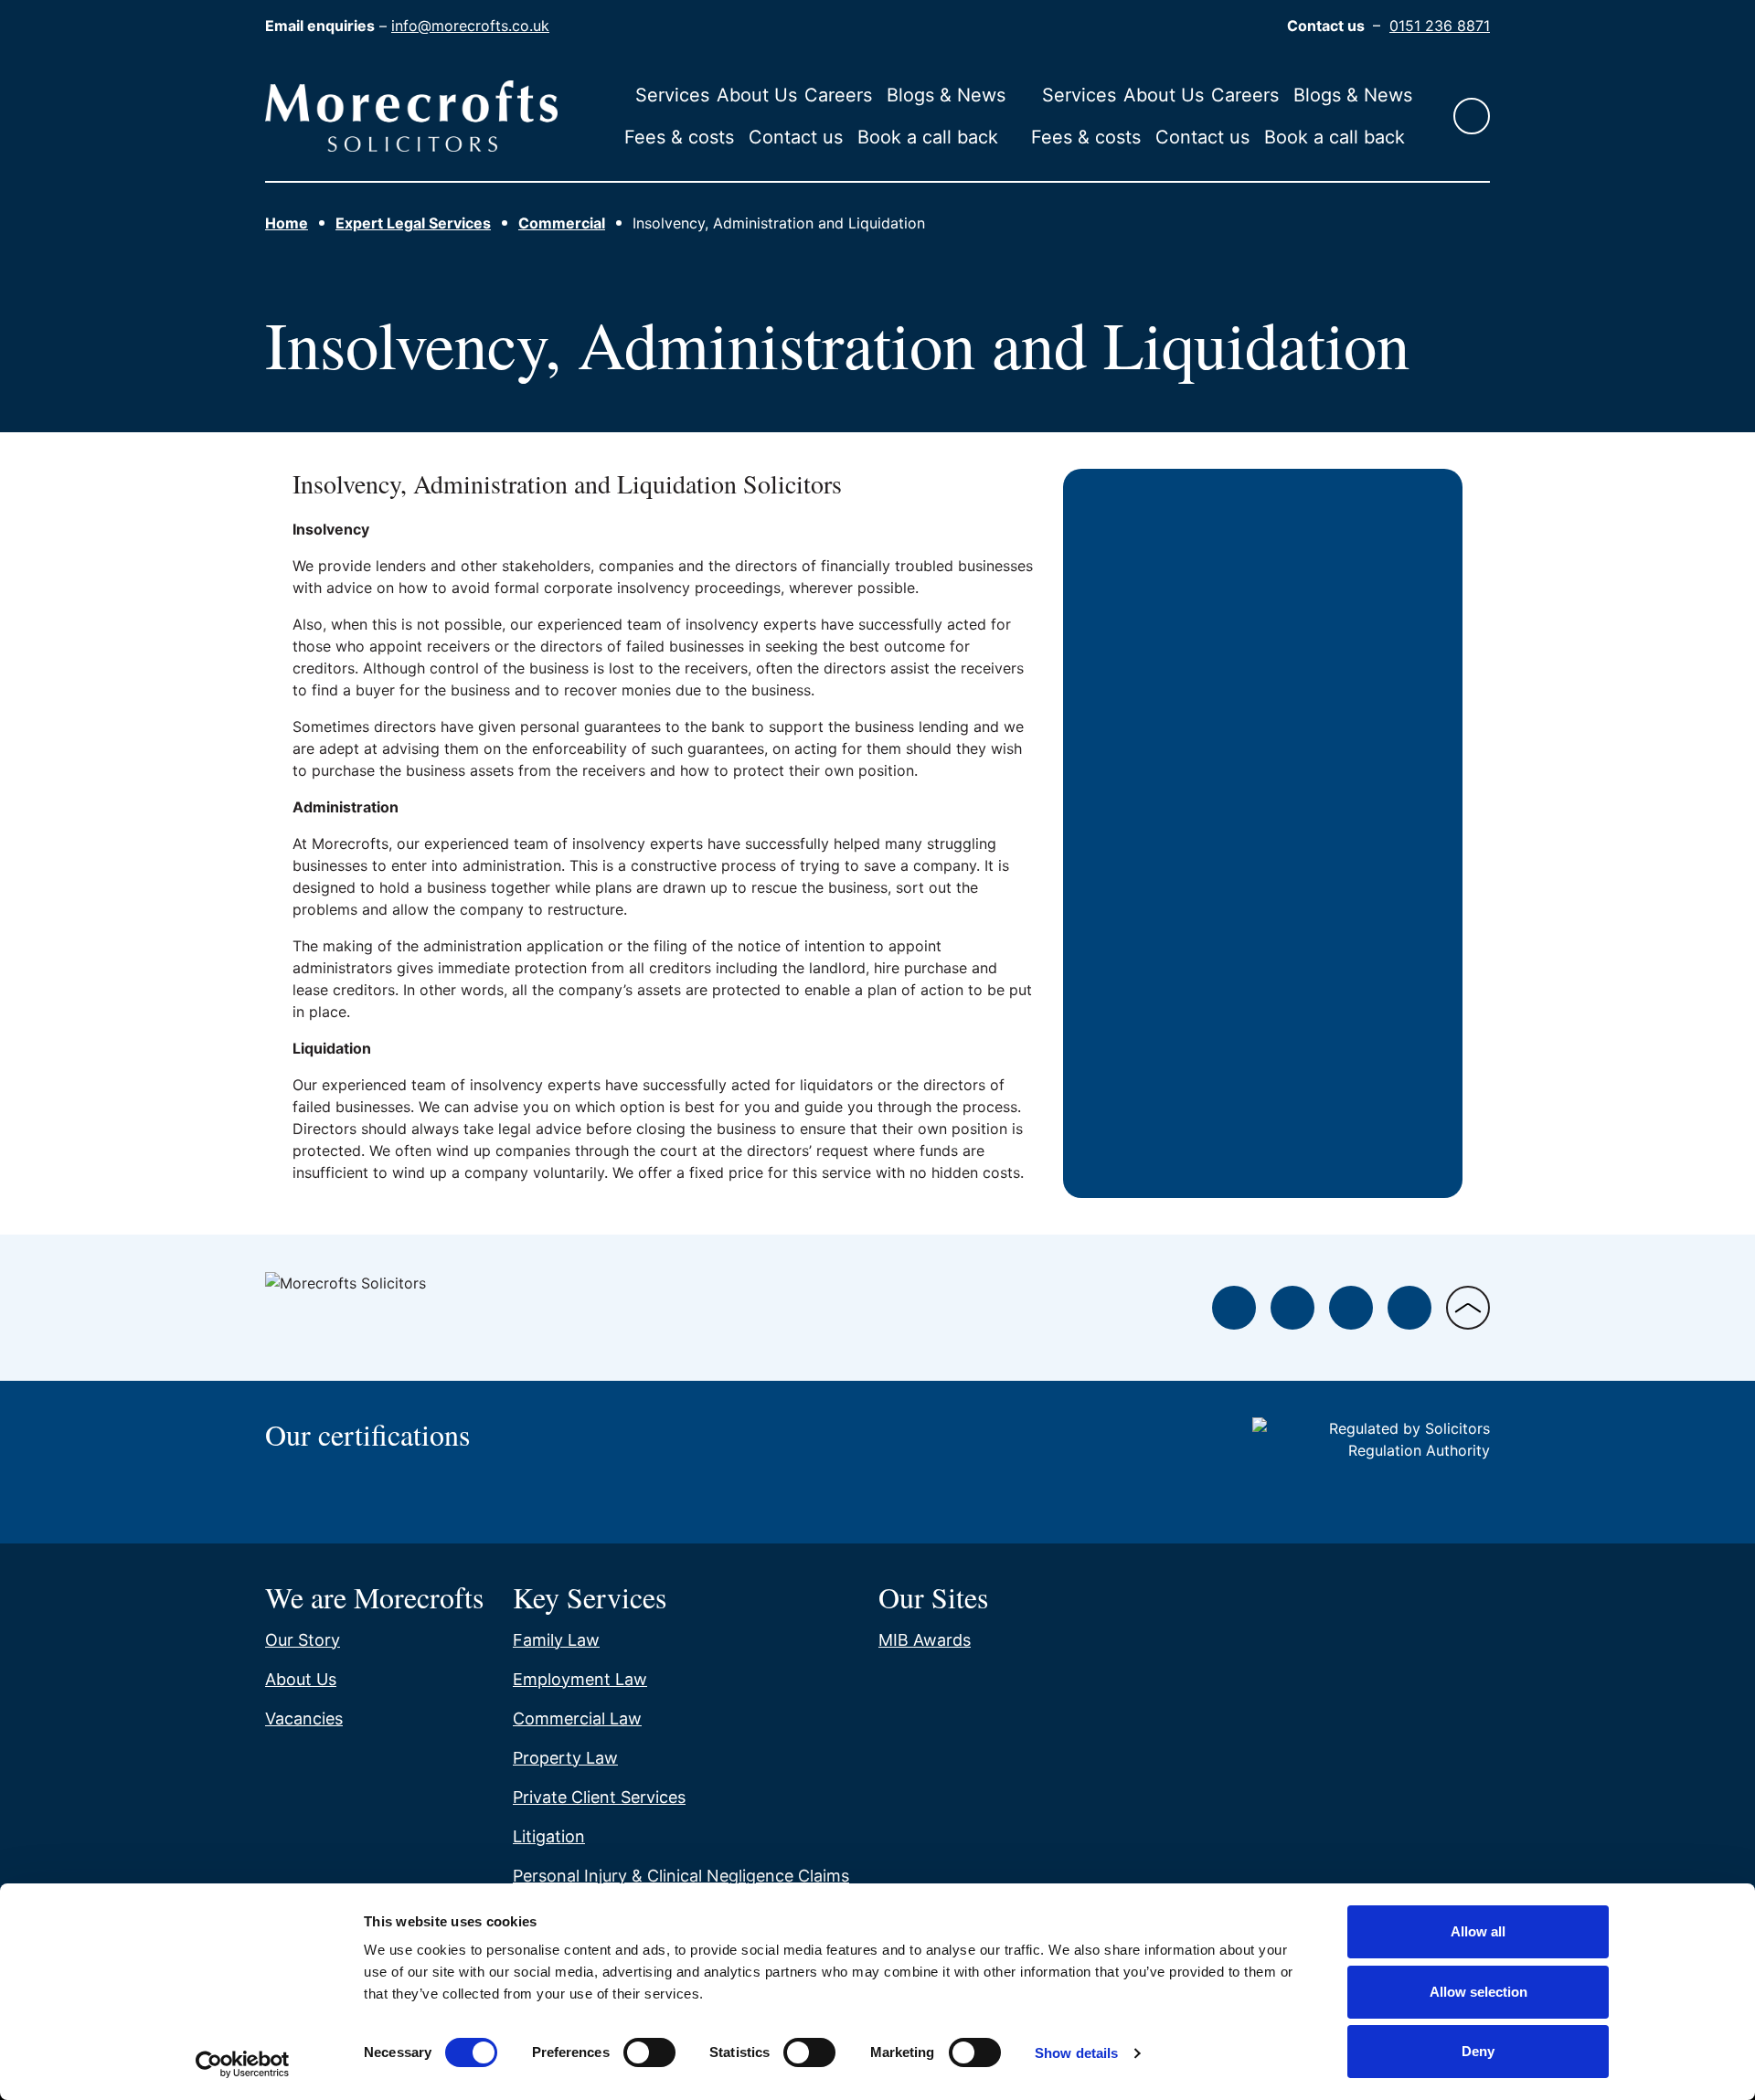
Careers (838, 95)
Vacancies (304, 1718)
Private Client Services (599, 1797)
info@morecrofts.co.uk (470, 26)
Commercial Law (577, 1718)
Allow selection (1478, 1992)
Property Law (565, 1758)
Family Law (556, 1640)
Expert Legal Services (413, 223)
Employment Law (580, 1679)
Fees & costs (679, 137)
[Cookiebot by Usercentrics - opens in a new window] (243, 2064)
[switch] (649, 2052)
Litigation (549, 1836)
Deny (1478, 2051)
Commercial (562, 223)
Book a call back (928, 137)
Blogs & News (946, 95)
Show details (1076, 2053)
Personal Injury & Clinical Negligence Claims (681, 1876)
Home (287, 223)
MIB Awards (925, 1640)
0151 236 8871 (1440, 26)
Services (672, 95)
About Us (757, 95)
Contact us (796, 137)
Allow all (1478, 1931)
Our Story (303, 1640)
